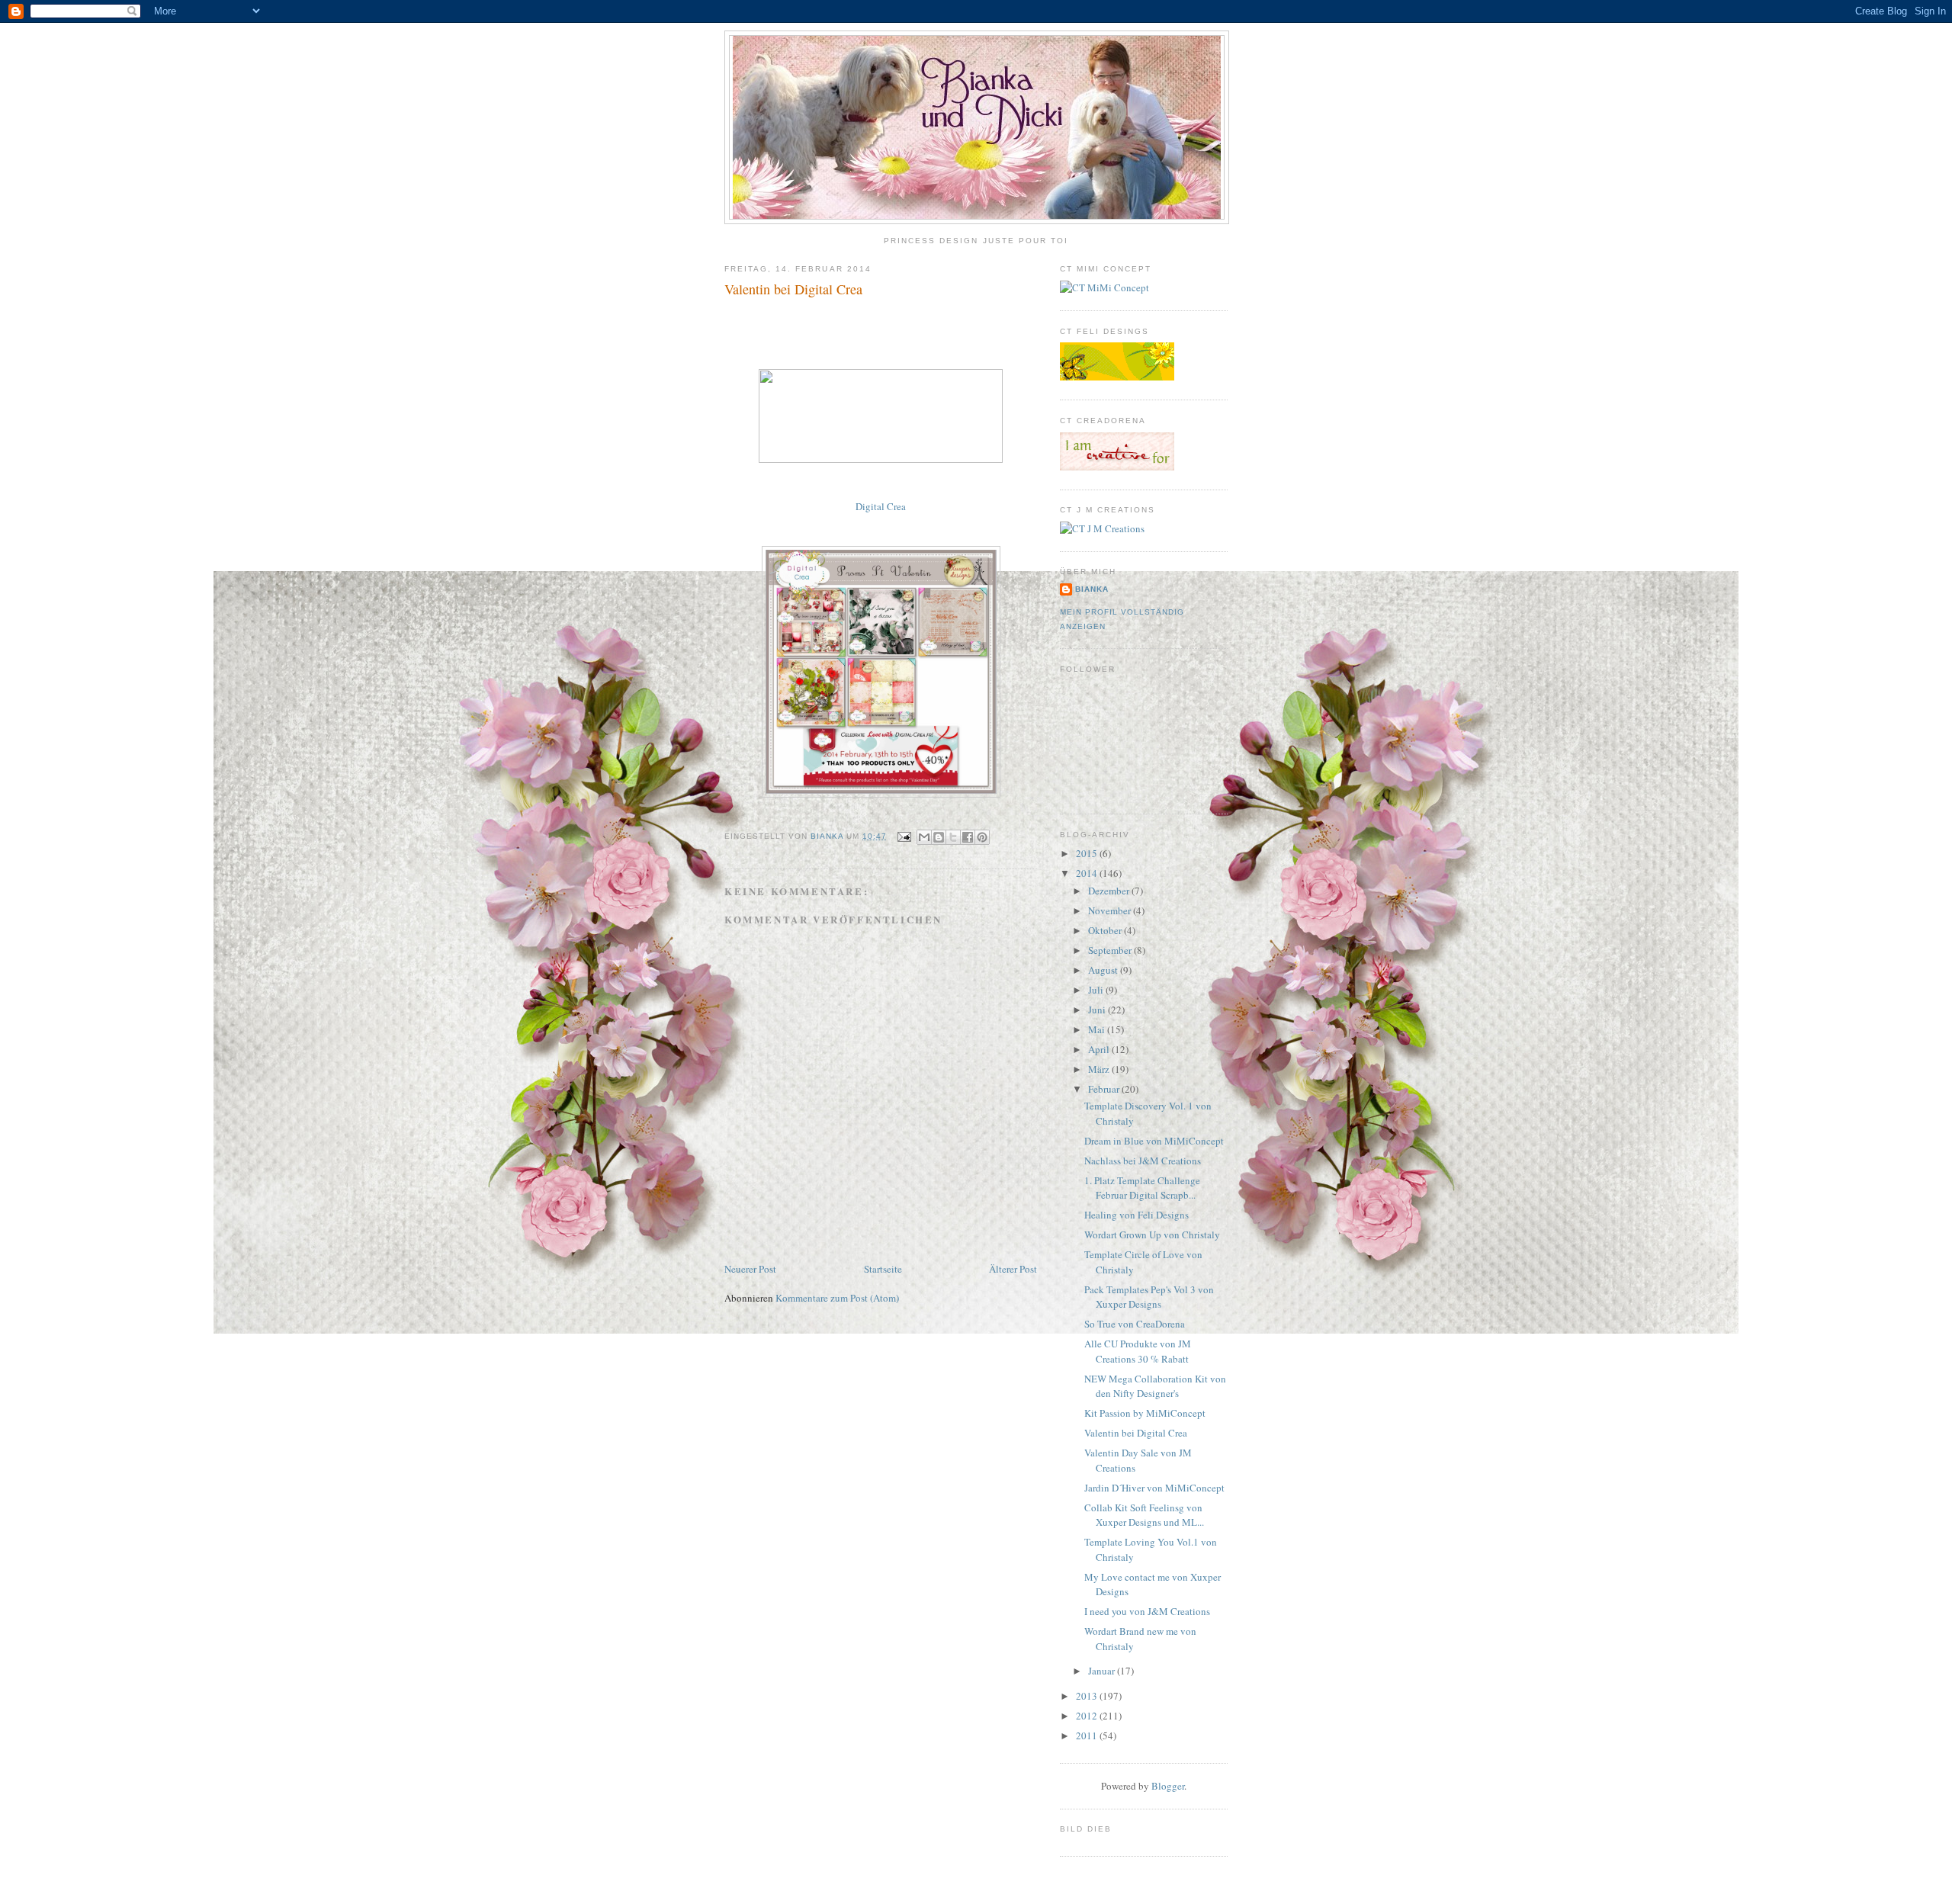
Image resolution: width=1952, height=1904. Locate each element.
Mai (1098, 1029)
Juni (1098, 1010)
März (1100, 1069)
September (1111, 950)
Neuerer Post (750, 1269)
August (1104, 970)
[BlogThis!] (939, 837)
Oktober (1106, 930)
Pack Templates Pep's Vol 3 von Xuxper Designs (1149, 1297)
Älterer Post (1013, 1269)
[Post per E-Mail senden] (903, 836)
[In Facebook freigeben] (968, 837)
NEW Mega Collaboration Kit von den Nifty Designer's (1155, 1386)
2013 (1088, 1696)
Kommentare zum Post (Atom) (837, 1298)
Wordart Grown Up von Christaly (1152, 1235)
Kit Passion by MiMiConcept (1145, 1413)
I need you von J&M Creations (1147, 1611)
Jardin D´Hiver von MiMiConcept (1154, 1488)
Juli (1097, 990)
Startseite (883, 1269)
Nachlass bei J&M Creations (1143, 1161)
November (1111, 910)
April (1100, 1049)
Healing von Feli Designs (1137, 1215)
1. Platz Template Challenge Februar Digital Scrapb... (1142, 1188)
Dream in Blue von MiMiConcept (1154, 1141)
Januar (1103, 1671)
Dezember (1110, 891)
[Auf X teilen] (953, 837)
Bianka (828, 836)
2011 (1088, 1735)
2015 (1088, 853)
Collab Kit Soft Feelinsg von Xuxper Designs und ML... (1144, 1515)
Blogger (1168, 1786)
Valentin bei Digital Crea (1136, 1433)
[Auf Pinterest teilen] (982, 837)
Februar (1105, 1089)
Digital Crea (881, 506)
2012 (1088, 1716)
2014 (1088, 873)
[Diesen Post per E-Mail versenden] (924, 837)
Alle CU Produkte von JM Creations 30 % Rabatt (1138, 1351)
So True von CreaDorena (1135, 1324)
